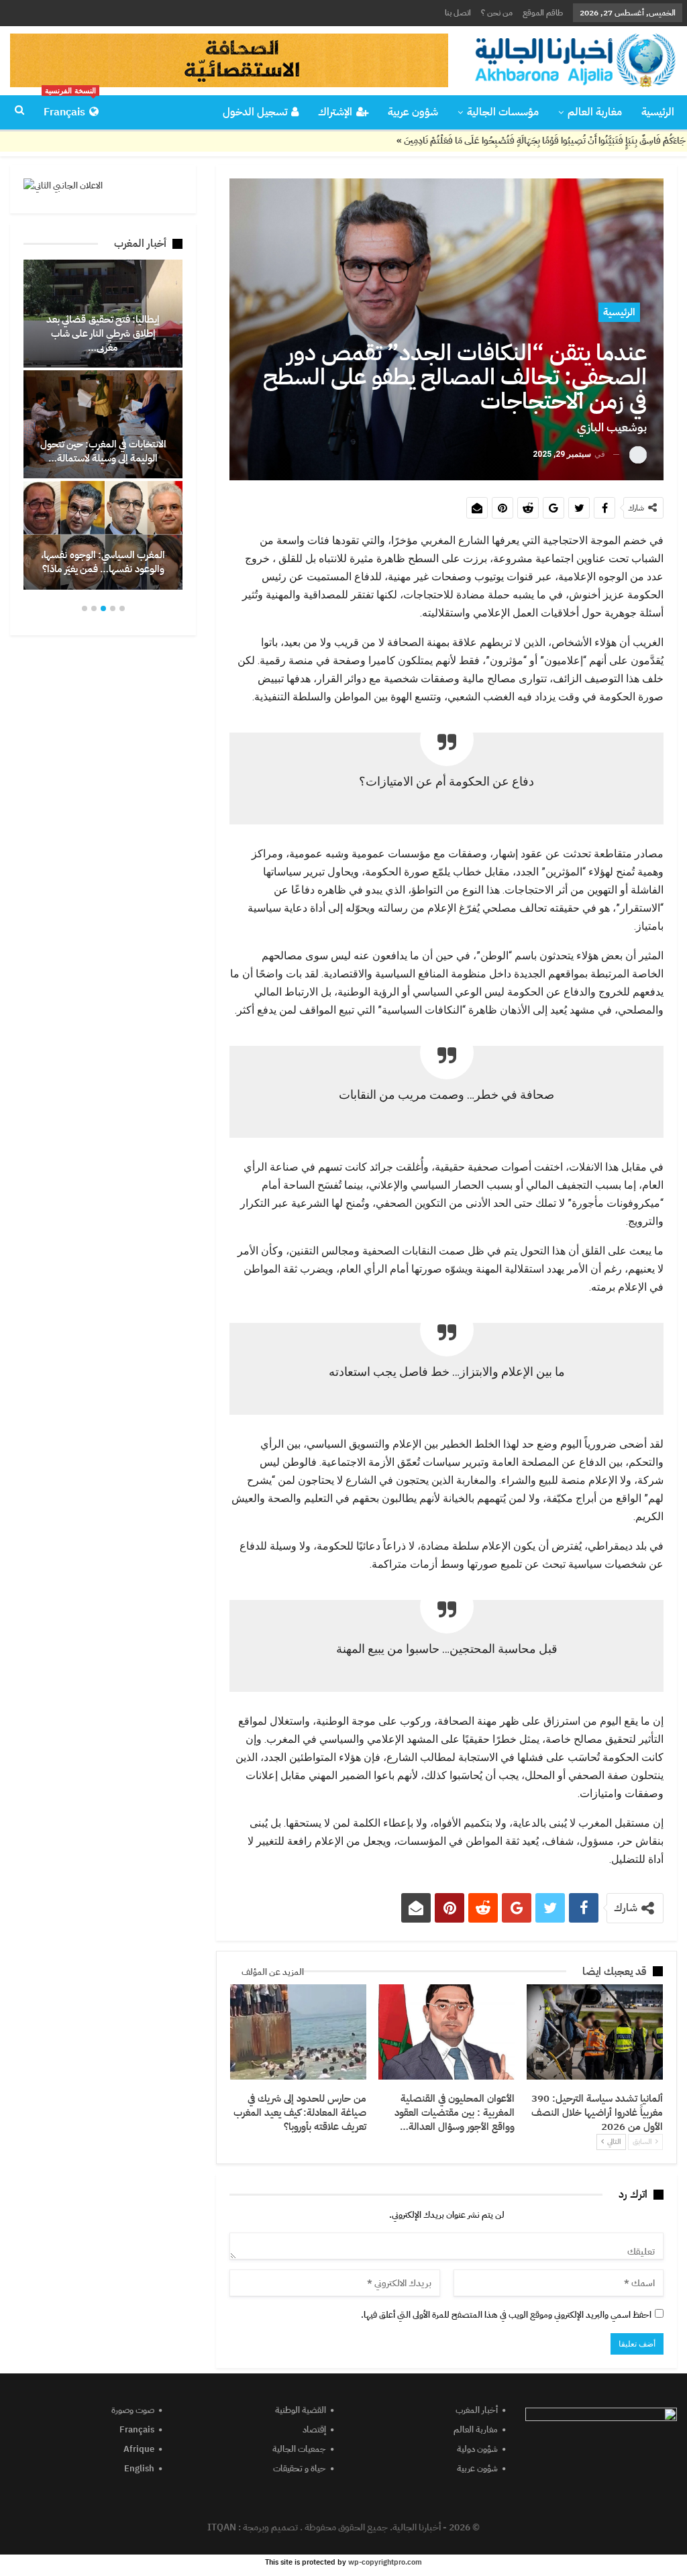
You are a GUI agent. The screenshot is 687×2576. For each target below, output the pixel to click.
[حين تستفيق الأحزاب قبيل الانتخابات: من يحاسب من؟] (100, 535)
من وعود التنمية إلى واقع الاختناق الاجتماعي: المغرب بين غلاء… (100, 340)
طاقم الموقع (543, 13)
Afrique (139, 2449)
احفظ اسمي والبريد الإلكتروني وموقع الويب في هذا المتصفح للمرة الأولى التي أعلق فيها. (506, 2315)
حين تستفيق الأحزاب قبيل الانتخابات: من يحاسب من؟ (101, 562)
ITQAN (222, 2527)
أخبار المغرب (477, 2410)
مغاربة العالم (595, 112)
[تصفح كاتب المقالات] (638, 454)
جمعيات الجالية (299, 2449)
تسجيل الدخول (255, 112)
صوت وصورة (133, 2410)
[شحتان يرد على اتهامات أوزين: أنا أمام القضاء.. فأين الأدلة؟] (100, 424)
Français (70, 108)
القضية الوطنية (301, 2410)
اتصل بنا (458, 13)
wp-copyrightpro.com (385, 2562)
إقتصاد (314, 2429)
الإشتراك (335, 112)
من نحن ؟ (497, 13)
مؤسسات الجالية (503, 112)
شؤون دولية (477, 2449)
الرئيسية (658, 112)
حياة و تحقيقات (300, 2468)
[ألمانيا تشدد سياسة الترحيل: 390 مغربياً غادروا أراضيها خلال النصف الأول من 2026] (595, 2032)
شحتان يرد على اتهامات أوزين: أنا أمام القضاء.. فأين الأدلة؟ (100, 451)
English (139, 2468)
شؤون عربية (413, 112)
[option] (100, 424)
